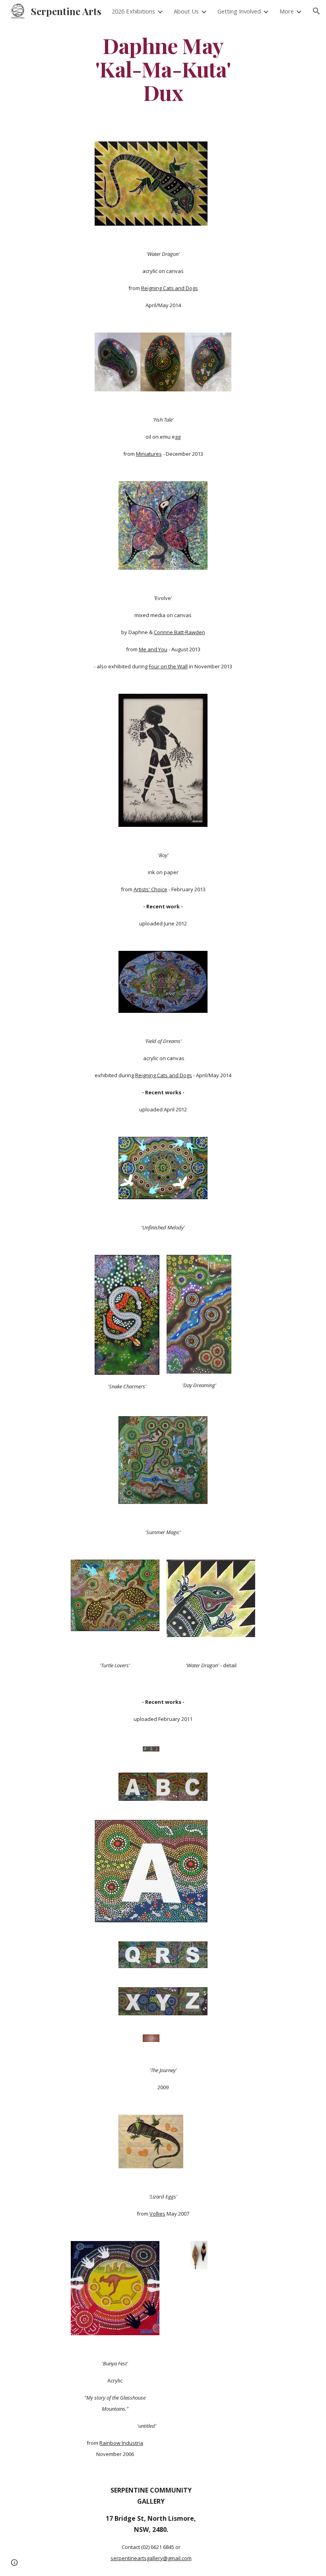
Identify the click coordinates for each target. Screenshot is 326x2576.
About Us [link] (186, 11)
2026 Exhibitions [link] (133, 11)
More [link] (287, 11)
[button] (316, 11)
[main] (163, 69)
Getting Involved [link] (239, 11)
